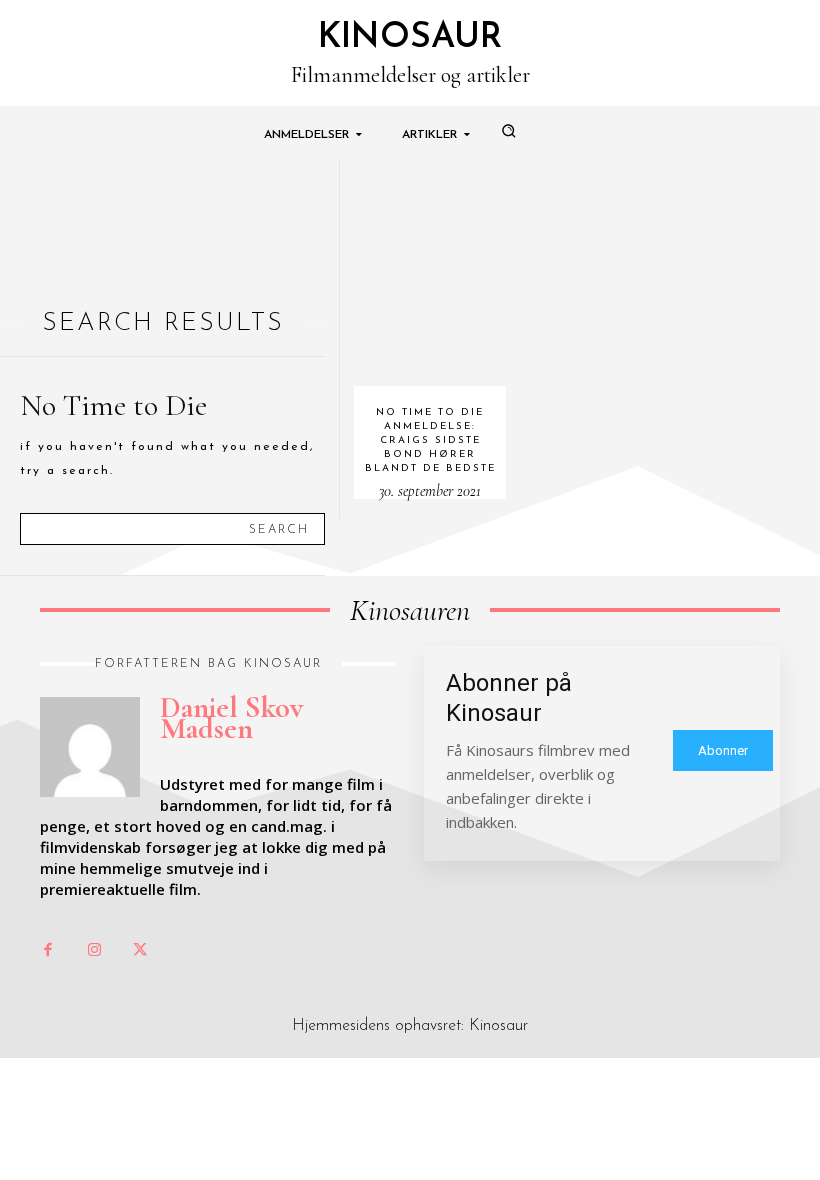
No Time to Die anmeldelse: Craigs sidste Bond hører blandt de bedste (430, 440)
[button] (508, 130)
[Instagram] (94, 951)
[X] (140, 951)
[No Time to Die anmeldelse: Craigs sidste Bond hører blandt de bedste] (430, 273)
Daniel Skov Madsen (231, 718)
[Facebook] (48, 951)
